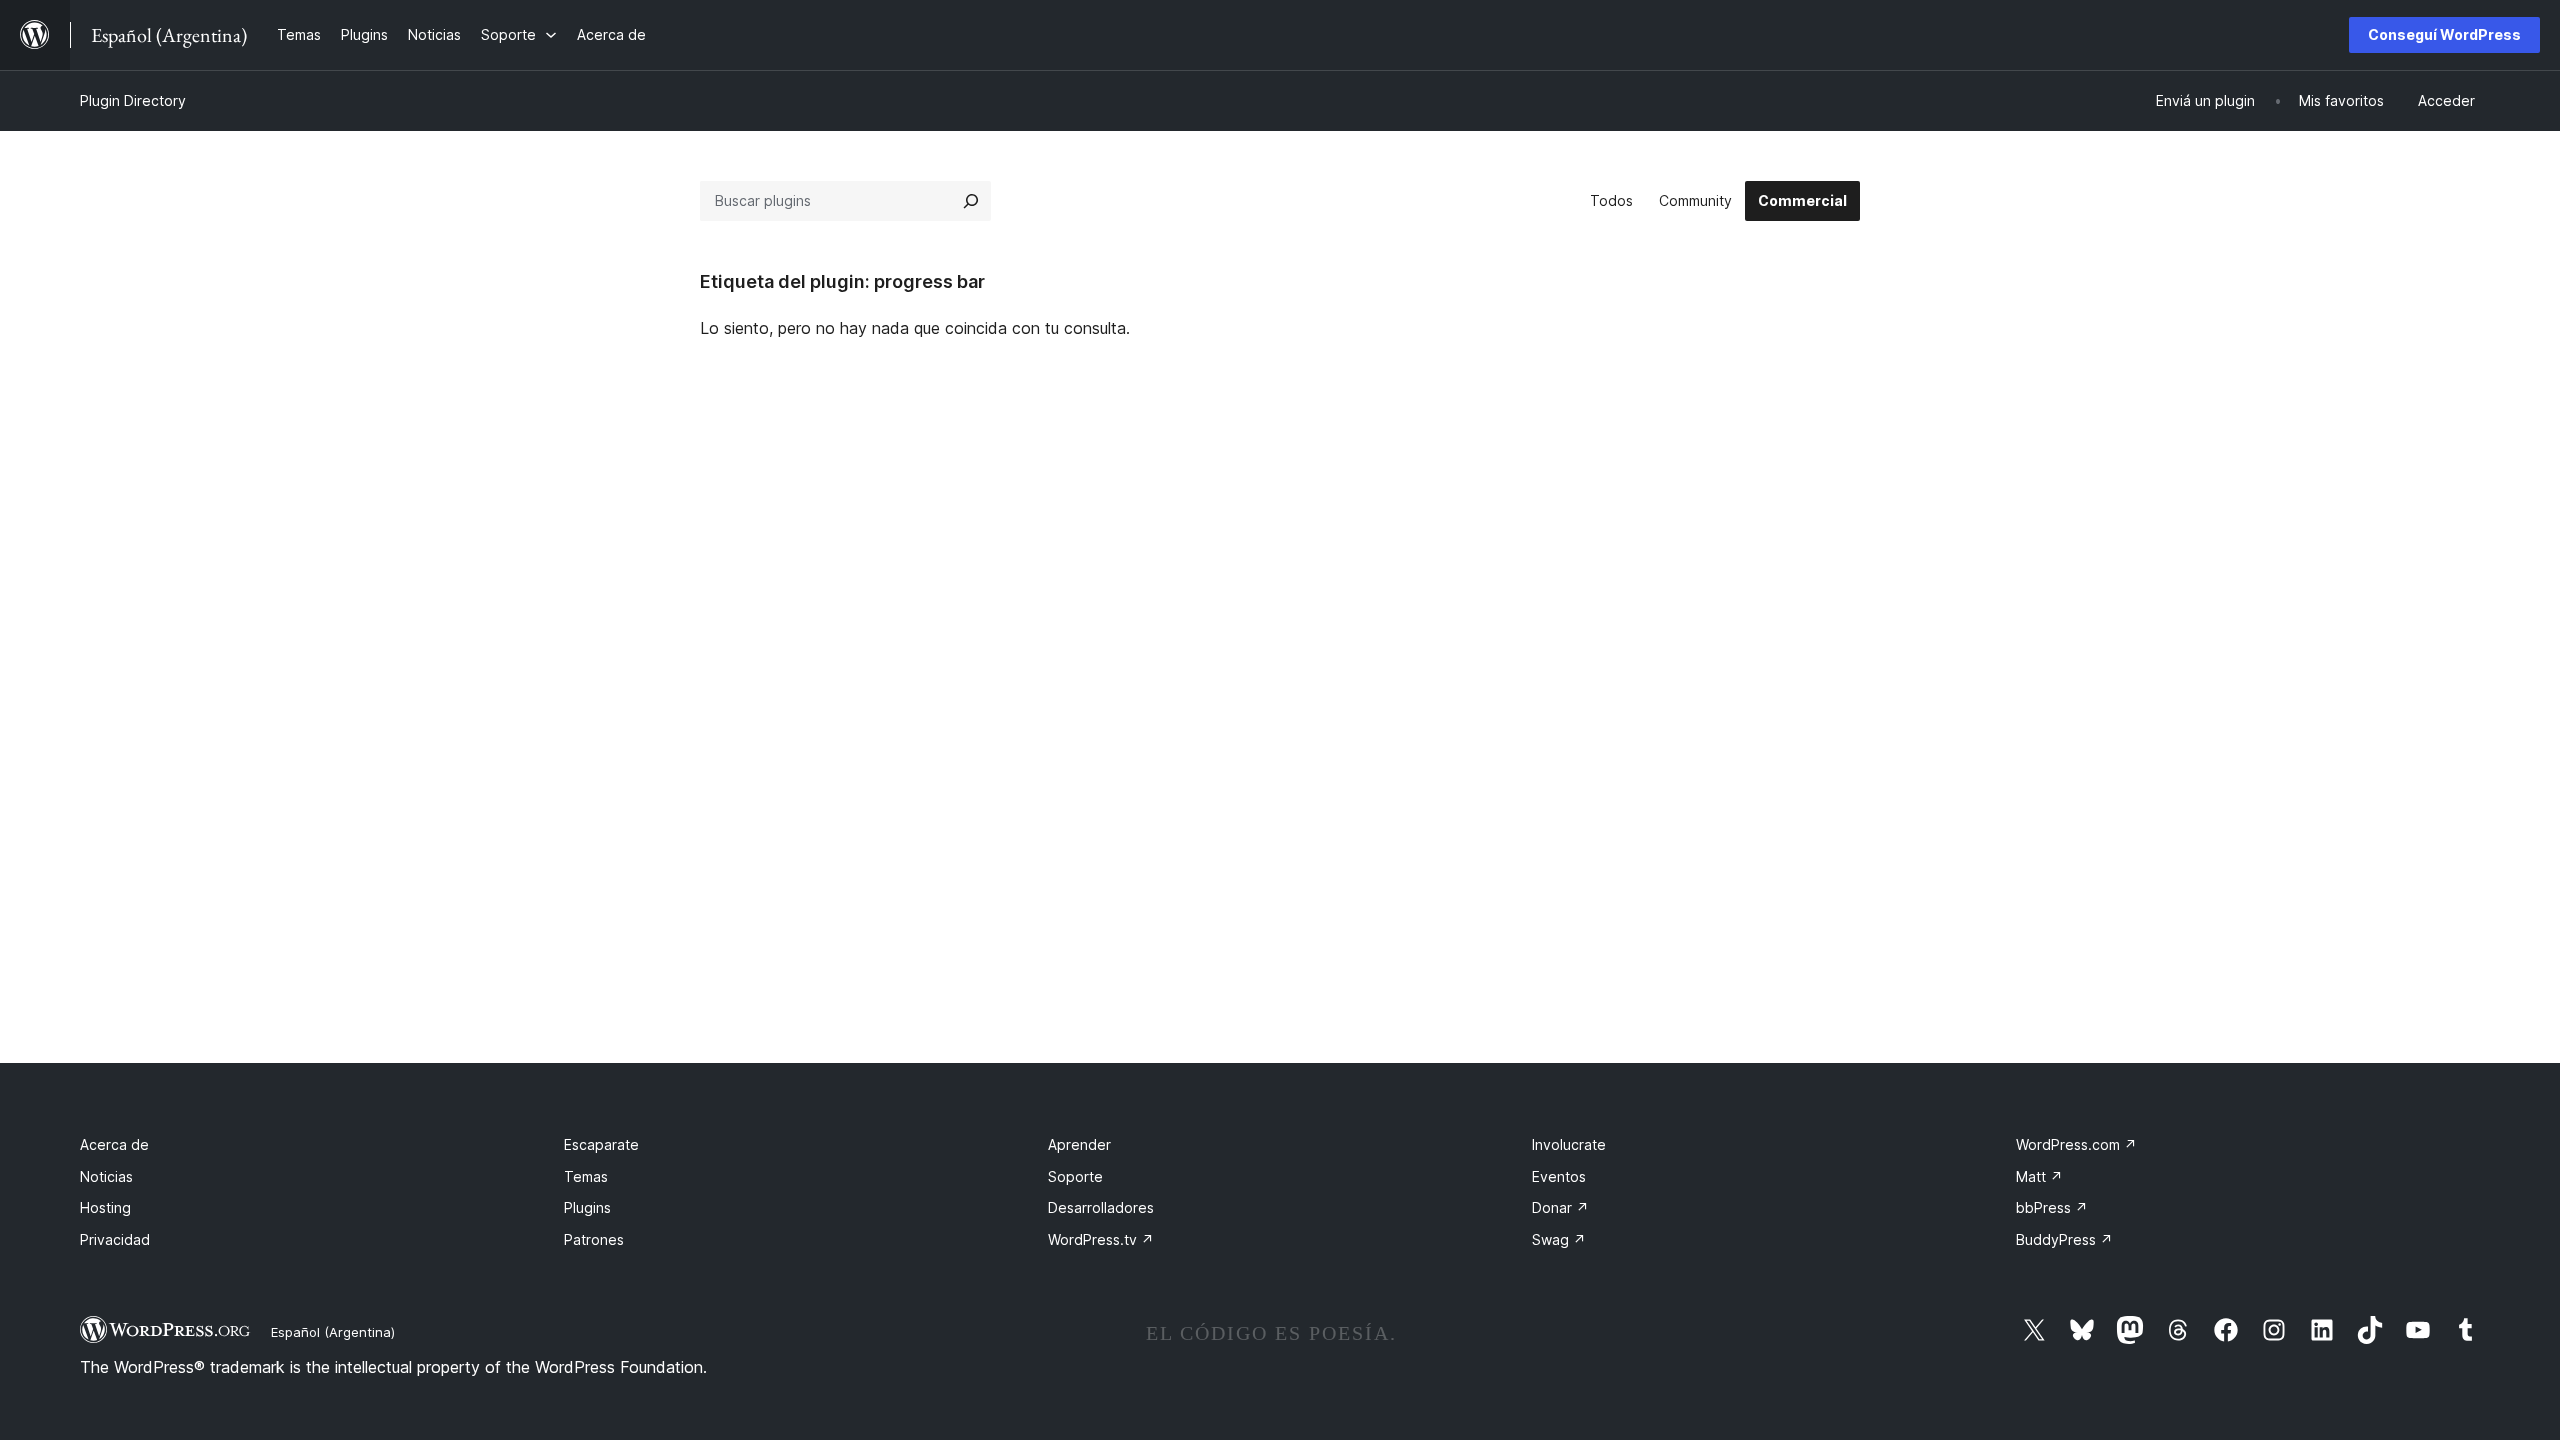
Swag (1559, 1239)
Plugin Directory (133, 100)
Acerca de (114, 1144)
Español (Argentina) (333, 1332)
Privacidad (115, 1239)
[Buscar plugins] (971, 201)
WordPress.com (2076, 1144)
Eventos (1559, 1176)
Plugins (587, 1207)
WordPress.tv (1101, 1239)
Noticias (106, 1176)
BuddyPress (2064, 1239)
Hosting (105, 1207)
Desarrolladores (1101, 1207)
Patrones (594, 1239)
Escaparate (601, 1144)
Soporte (1075, 1176)
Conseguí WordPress (2444, 34)
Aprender (1079, 1144)
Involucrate (1569, 1144)
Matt (2039, 1176)
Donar (1560, 1207)
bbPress (2052, 1207)
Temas (586, 1176)
